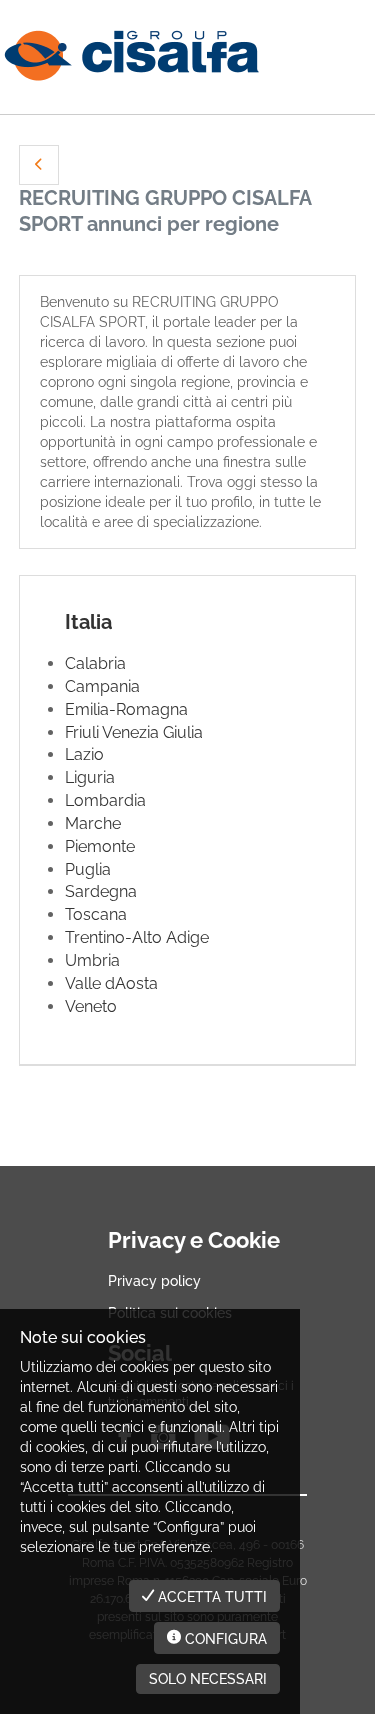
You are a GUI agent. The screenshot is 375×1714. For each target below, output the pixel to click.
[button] (39, 165)
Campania (102, 686)
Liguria (90, 777)
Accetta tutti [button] (210, 1597)
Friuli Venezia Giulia (134, 732)
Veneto (91, 1006)
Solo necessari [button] (208, 1679)
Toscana (96, 914)
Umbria (92, 960)
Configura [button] (224, 1639)
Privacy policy (154, 1281)
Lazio (84, 754)
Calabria (95, 663)
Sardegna (101, 891)
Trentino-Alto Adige (137, 937)
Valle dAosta (111, 983)
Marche (93, 823)
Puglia (88, 869)
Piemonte (100, 846)
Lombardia (105, 800)
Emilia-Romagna (126, 709)
